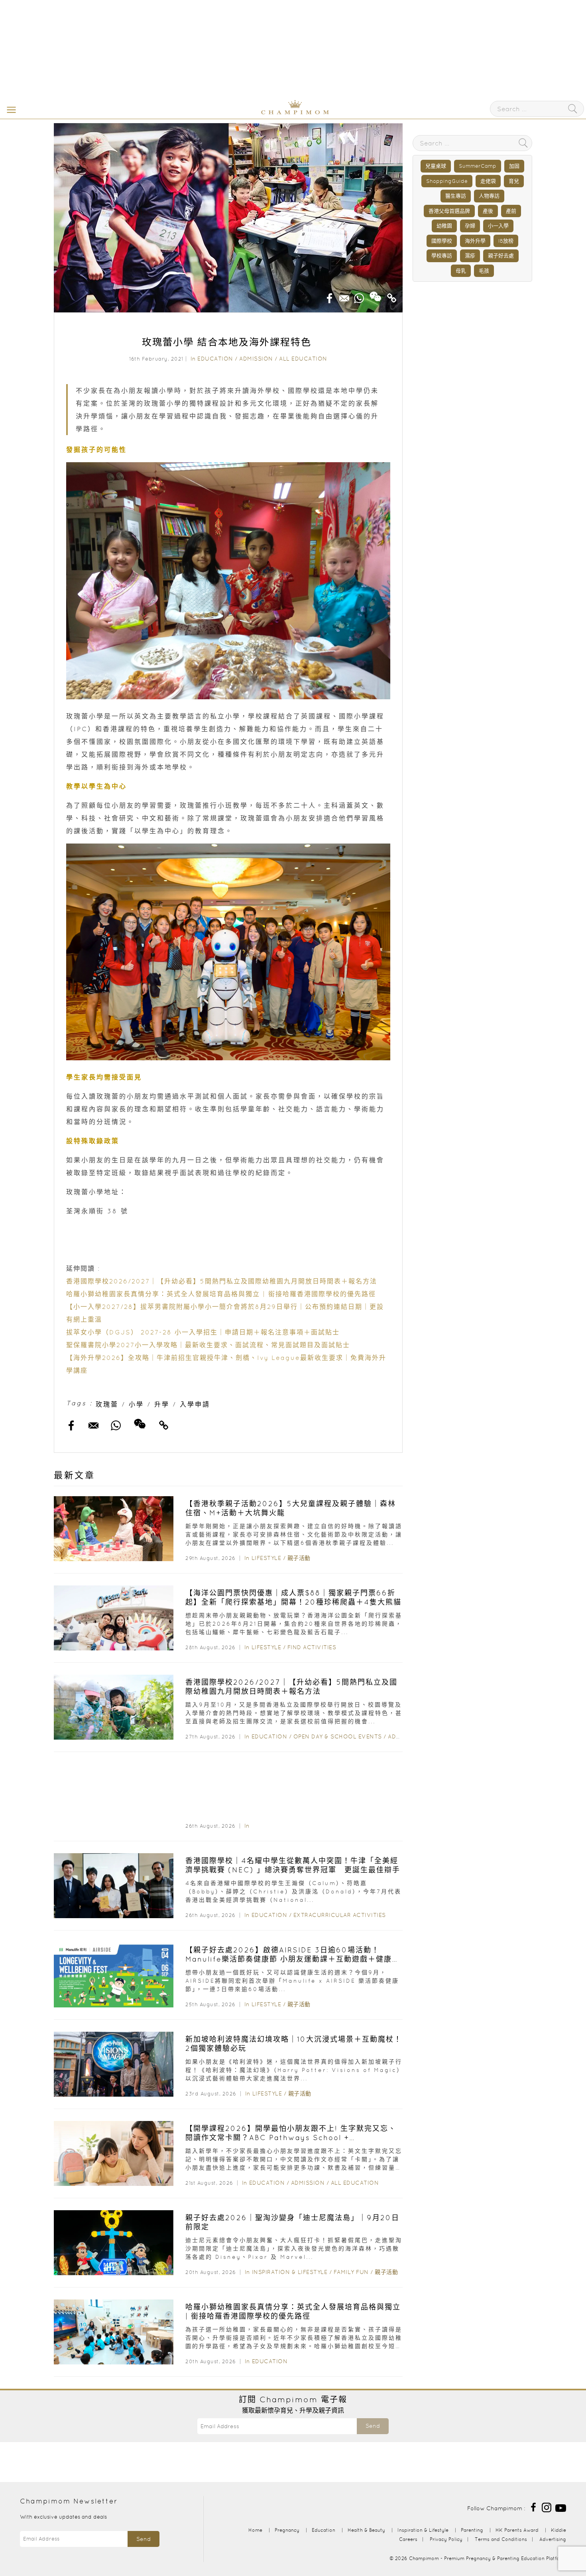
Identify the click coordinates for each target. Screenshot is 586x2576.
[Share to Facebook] (330, 296)
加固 (514, 166)
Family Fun (351, 2272)
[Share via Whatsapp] (359, 296)
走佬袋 (488, 181)
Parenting (472, 2530)
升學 (162, 1404)
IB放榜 (506, 241)
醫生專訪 (456, 196)
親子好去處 (501, 256)
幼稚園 (444, 226)
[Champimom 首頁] (245, 113)
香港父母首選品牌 (449, 211)
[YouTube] (561, 2507)
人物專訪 (489, 196)
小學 (136, 1404)
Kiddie (558, 2530)
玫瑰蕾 (107, 1404)
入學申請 (195, 1404)
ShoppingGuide (447, 181)
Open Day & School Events (338, 1736)
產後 (488, 211)
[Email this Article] (344, 296)
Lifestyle (266, 1558)
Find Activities (312, 1647)
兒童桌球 (436, 166)
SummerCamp (478, 166)
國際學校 (442, 241)
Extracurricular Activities (340, 1915)
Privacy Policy (446, 2539)
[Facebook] (533, 2507)
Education (215, 359)
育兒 (514, 181)
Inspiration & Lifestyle (290, 2272)
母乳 (461, 271)
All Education (303, 359)
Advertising (553, 2539)
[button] (10, 109)
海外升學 (475, 241)
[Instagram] (547, 2507)
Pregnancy (287, 2530)
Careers (408, 2539)
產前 (511, 211)
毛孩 (484, 271)
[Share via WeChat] (376, 294)
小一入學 (498, 226)
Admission (256, 359)
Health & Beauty (366, 2530)
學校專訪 (442, 256)
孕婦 (470, 226)
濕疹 (470, 256)
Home (255, 2530)
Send (373, 2426)
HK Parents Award (517, 2530)
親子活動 (299, 1558)
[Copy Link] (392, 296)
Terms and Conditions (501, 2539)
